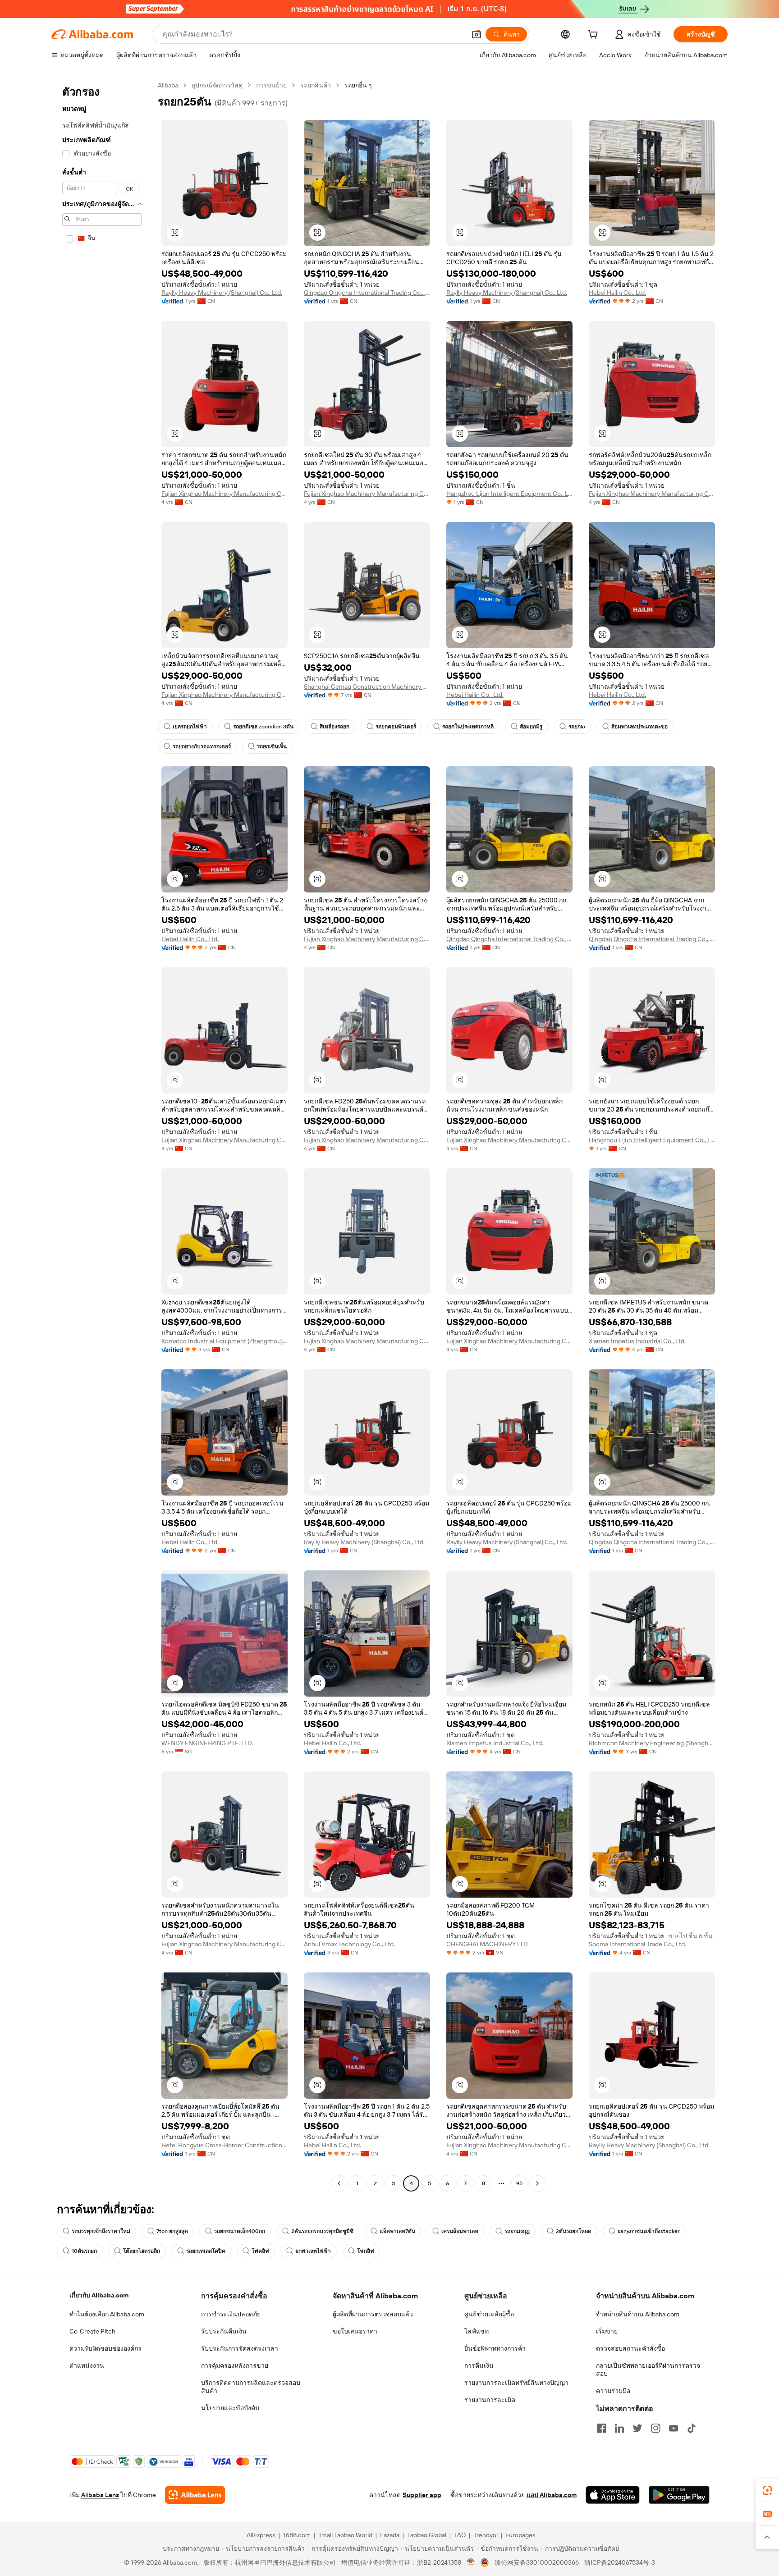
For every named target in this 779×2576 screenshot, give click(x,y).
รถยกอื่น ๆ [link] (358, 85)
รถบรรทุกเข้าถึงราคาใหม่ (101, 2231)
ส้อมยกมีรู (531, 727)
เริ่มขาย (607, 2331)
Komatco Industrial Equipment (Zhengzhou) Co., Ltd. (225, 1341)
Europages (520, 2535)
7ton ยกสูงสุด (172, 2231)
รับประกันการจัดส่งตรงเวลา (240, 2348)
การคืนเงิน (479, 2366)
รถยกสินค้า (316, 85)
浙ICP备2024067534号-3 (620, 2562)
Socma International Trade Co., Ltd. (637, 1944)
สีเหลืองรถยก (335, 727)
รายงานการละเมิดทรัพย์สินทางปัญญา (516, 2383)
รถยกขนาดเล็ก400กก (240, 2231)
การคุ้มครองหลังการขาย (235, 2366)
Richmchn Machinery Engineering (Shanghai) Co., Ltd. (652, 1743)
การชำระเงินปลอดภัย (231, 2314)
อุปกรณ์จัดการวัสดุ (217, 85)
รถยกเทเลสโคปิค (206, 2251)
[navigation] (102, 1135)
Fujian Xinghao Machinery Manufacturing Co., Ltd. (225, 494)
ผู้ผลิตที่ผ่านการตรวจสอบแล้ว (373, 2314)
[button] (477, 34)
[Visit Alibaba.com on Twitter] (637, 2428)
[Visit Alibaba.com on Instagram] (655, 2428)
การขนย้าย (271, 85)
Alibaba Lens (100, 2495)
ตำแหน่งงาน (87, 2366)
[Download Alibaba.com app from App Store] (613, 2495)
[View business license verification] (471, 2562)
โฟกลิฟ (366, 2251)
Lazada (390, 2535)
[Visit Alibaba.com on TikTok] (692, 2428)
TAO (460, 2535)
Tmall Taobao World (345, 2535)
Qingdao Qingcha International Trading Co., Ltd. (367, 293)
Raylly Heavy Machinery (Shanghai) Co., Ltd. (222, 293)
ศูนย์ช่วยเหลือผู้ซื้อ (489, 2314)
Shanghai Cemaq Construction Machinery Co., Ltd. (367, 686)
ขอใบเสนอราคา (355, 2331)
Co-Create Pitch (92, 2331)
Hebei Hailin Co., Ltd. (617, 293)
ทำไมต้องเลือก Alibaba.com (107, 2314)
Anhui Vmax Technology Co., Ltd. (349, 1944)
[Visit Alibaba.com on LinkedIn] (619, 2428)
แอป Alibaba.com (552, 2495)
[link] (767, 2490)
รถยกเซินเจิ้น (272, 746)
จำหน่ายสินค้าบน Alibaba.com (638, 2314)
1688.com (297, 2535)
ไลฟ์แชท (477, 2331)
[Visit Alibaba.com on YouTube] (674, 2428)
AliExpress (261, 2535)
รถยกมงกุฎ (517, 2231)
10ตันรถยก (84, 2251)
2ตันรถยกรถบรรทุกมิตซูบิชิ (322, 2231)
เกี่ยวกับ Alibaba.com (99, 2295)
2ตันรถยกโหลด (574, 2231)
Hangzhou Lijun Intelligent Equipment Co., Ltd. (509, 494)
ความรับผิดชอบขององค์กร (105, 2348)
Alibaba (168, 85)
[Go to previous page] (339, 2183)
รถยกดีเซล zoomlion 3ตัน (263, 727)
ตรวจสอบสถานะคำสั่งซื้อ (630, 2348)
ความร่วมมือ (613, 2391)
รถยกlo (577, 727)
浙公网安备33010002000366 (537, 2562)
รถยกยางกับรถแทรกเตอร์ (202, 746)
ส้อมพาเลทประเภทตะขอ (639, 727)
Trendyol (486, 2535)
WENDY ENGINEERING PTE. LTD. (207, 1743)
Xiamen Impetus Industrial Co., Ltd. (637, 1341)
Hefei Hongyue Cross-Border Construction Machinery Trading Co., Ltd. (225, 2145)
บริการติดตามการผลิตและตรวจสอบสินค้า (251, 2387)
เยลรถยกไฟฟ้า (190, 727)
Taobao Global (427, 2535)
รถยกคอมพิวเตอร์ (396, 727)
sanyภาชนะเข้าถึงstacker (649, 2231)
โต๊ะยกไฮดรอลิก (142, 2251)
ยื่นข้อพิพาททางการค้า (495, 2348)
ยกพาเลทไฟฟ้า (313, 2251)
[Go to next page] (537, 2183)
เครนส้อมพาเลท (460, 2231)
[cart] (595, 36)
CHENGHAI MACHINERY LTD (487, 1944)
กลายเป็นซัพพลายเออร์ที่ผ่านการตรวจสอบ (648, 2370)
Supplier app (422, 2495)
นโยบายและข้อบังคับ (230, 2408)
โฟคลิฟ (260, 2251)
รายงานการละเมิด (490, 2400)
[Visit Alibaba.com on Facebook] (601, 2428)
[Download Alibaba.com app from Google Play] (679, 2495)
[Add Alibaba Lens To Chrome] (195, 2495)
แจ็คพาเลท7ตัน (397, 2231)
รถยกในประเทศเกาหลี (468, 727)
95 (519, 2183)
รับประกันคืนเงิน (224, 2331)
